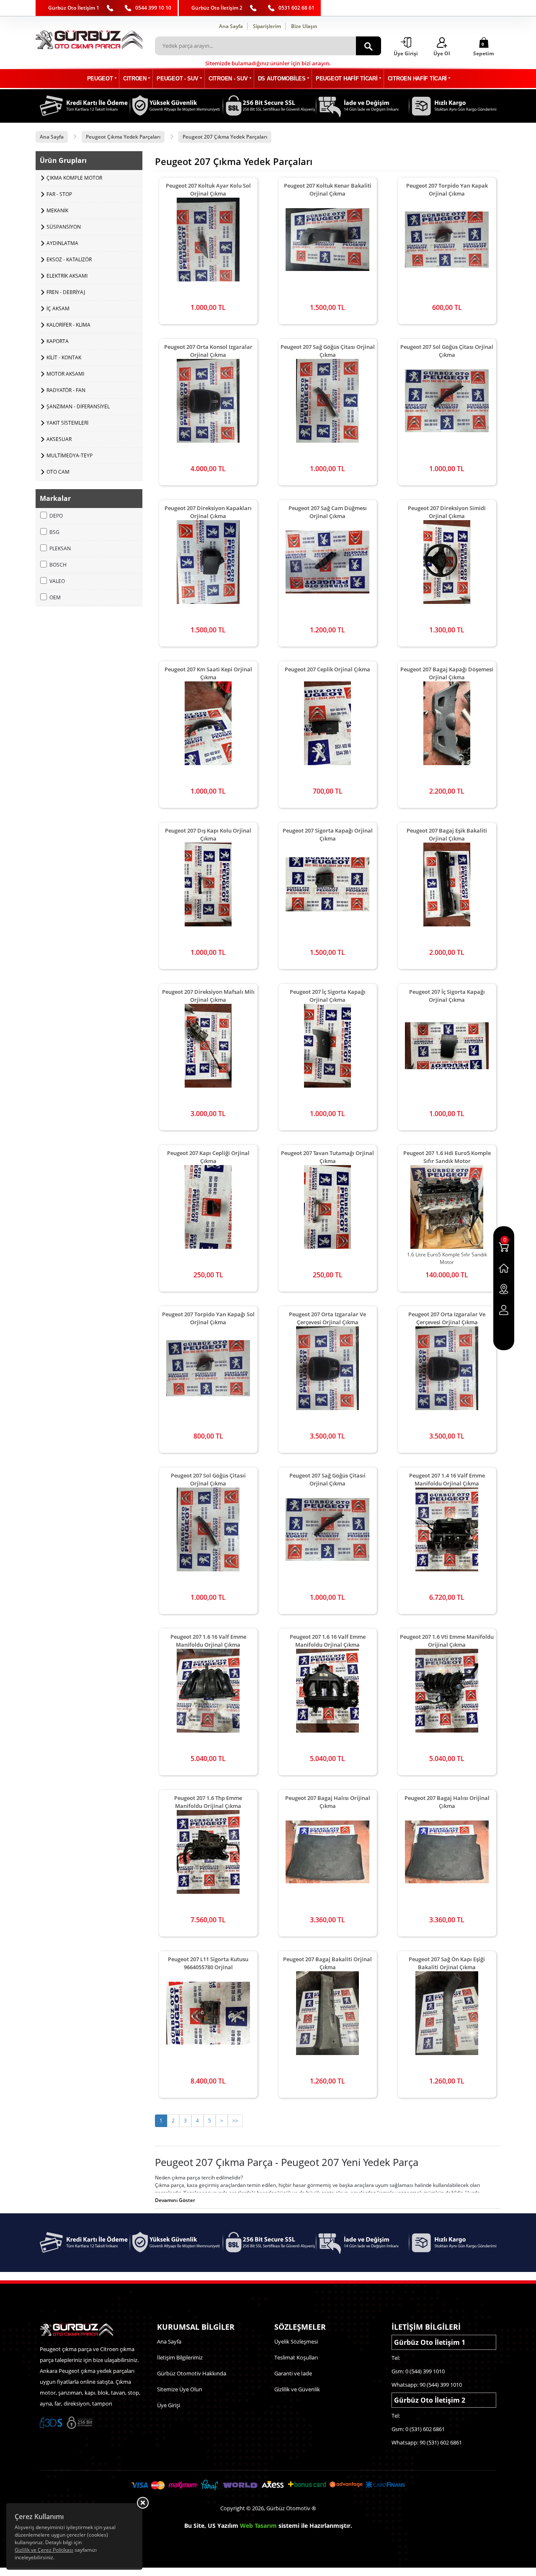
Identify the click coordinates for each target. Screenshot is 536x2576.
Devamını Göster (175, 2200)
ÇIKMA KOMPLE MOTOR (74, 178)
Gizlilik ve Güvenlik (297, 2389)
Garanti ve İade (293, 2373)
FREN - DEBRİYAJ (66, 292)
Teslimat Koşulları (296, 2357)
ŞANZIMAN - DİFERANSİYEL (78, 406)
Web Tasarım (258, 2526)
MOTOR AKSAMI (65, 374)
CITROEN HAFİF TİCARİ (417, 79)
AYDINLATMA (62, 243)
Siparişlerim (267, 26)
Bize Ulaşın (304, 26)
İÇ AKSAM (58, 308)
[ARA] (368, 46)
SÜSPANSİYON (64, 227)
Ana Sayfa (231, 26)
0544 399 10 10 (153, 8)
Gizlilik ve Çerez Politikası (44, 2550)
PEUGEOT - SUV (177, 79)
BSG (54, 532)
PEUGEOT (100, 79)
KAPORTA (58, 341)
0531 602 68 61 (296, 8)
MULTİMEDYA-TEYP (70, 455)
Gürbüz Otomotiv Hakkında (192, 2373)
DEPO (56, 516)
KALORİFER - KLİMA (68, 325)
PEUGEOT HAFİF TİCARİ (347, 79)
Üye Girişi (169, 2405)
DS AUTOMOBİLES (282, 79)
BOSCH (58, 565)
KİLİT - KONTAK (64, 357)
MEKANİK (57, 210)
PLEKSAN (60, 548)
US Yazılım (223, 2526)
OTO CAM (58, 472)
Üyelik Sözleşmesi (296, 2341)
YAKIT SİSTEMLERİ (67, 423)
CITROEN (135, 79)
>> (235, 2121)
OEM (55, 597)
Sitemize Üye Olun (180, 2389)
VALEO (57, 581)
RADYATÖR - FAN (66, 390)
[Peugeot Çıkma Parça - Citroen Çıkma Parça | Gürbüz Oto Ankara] (89, 40)
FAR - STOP (59, 194)
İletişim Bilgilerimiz (180, 2357)
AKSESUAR (59, 439)
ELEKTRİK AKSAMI (67, 276)
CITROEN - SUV (228, 79)
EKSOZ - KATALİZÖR (69, 259)
